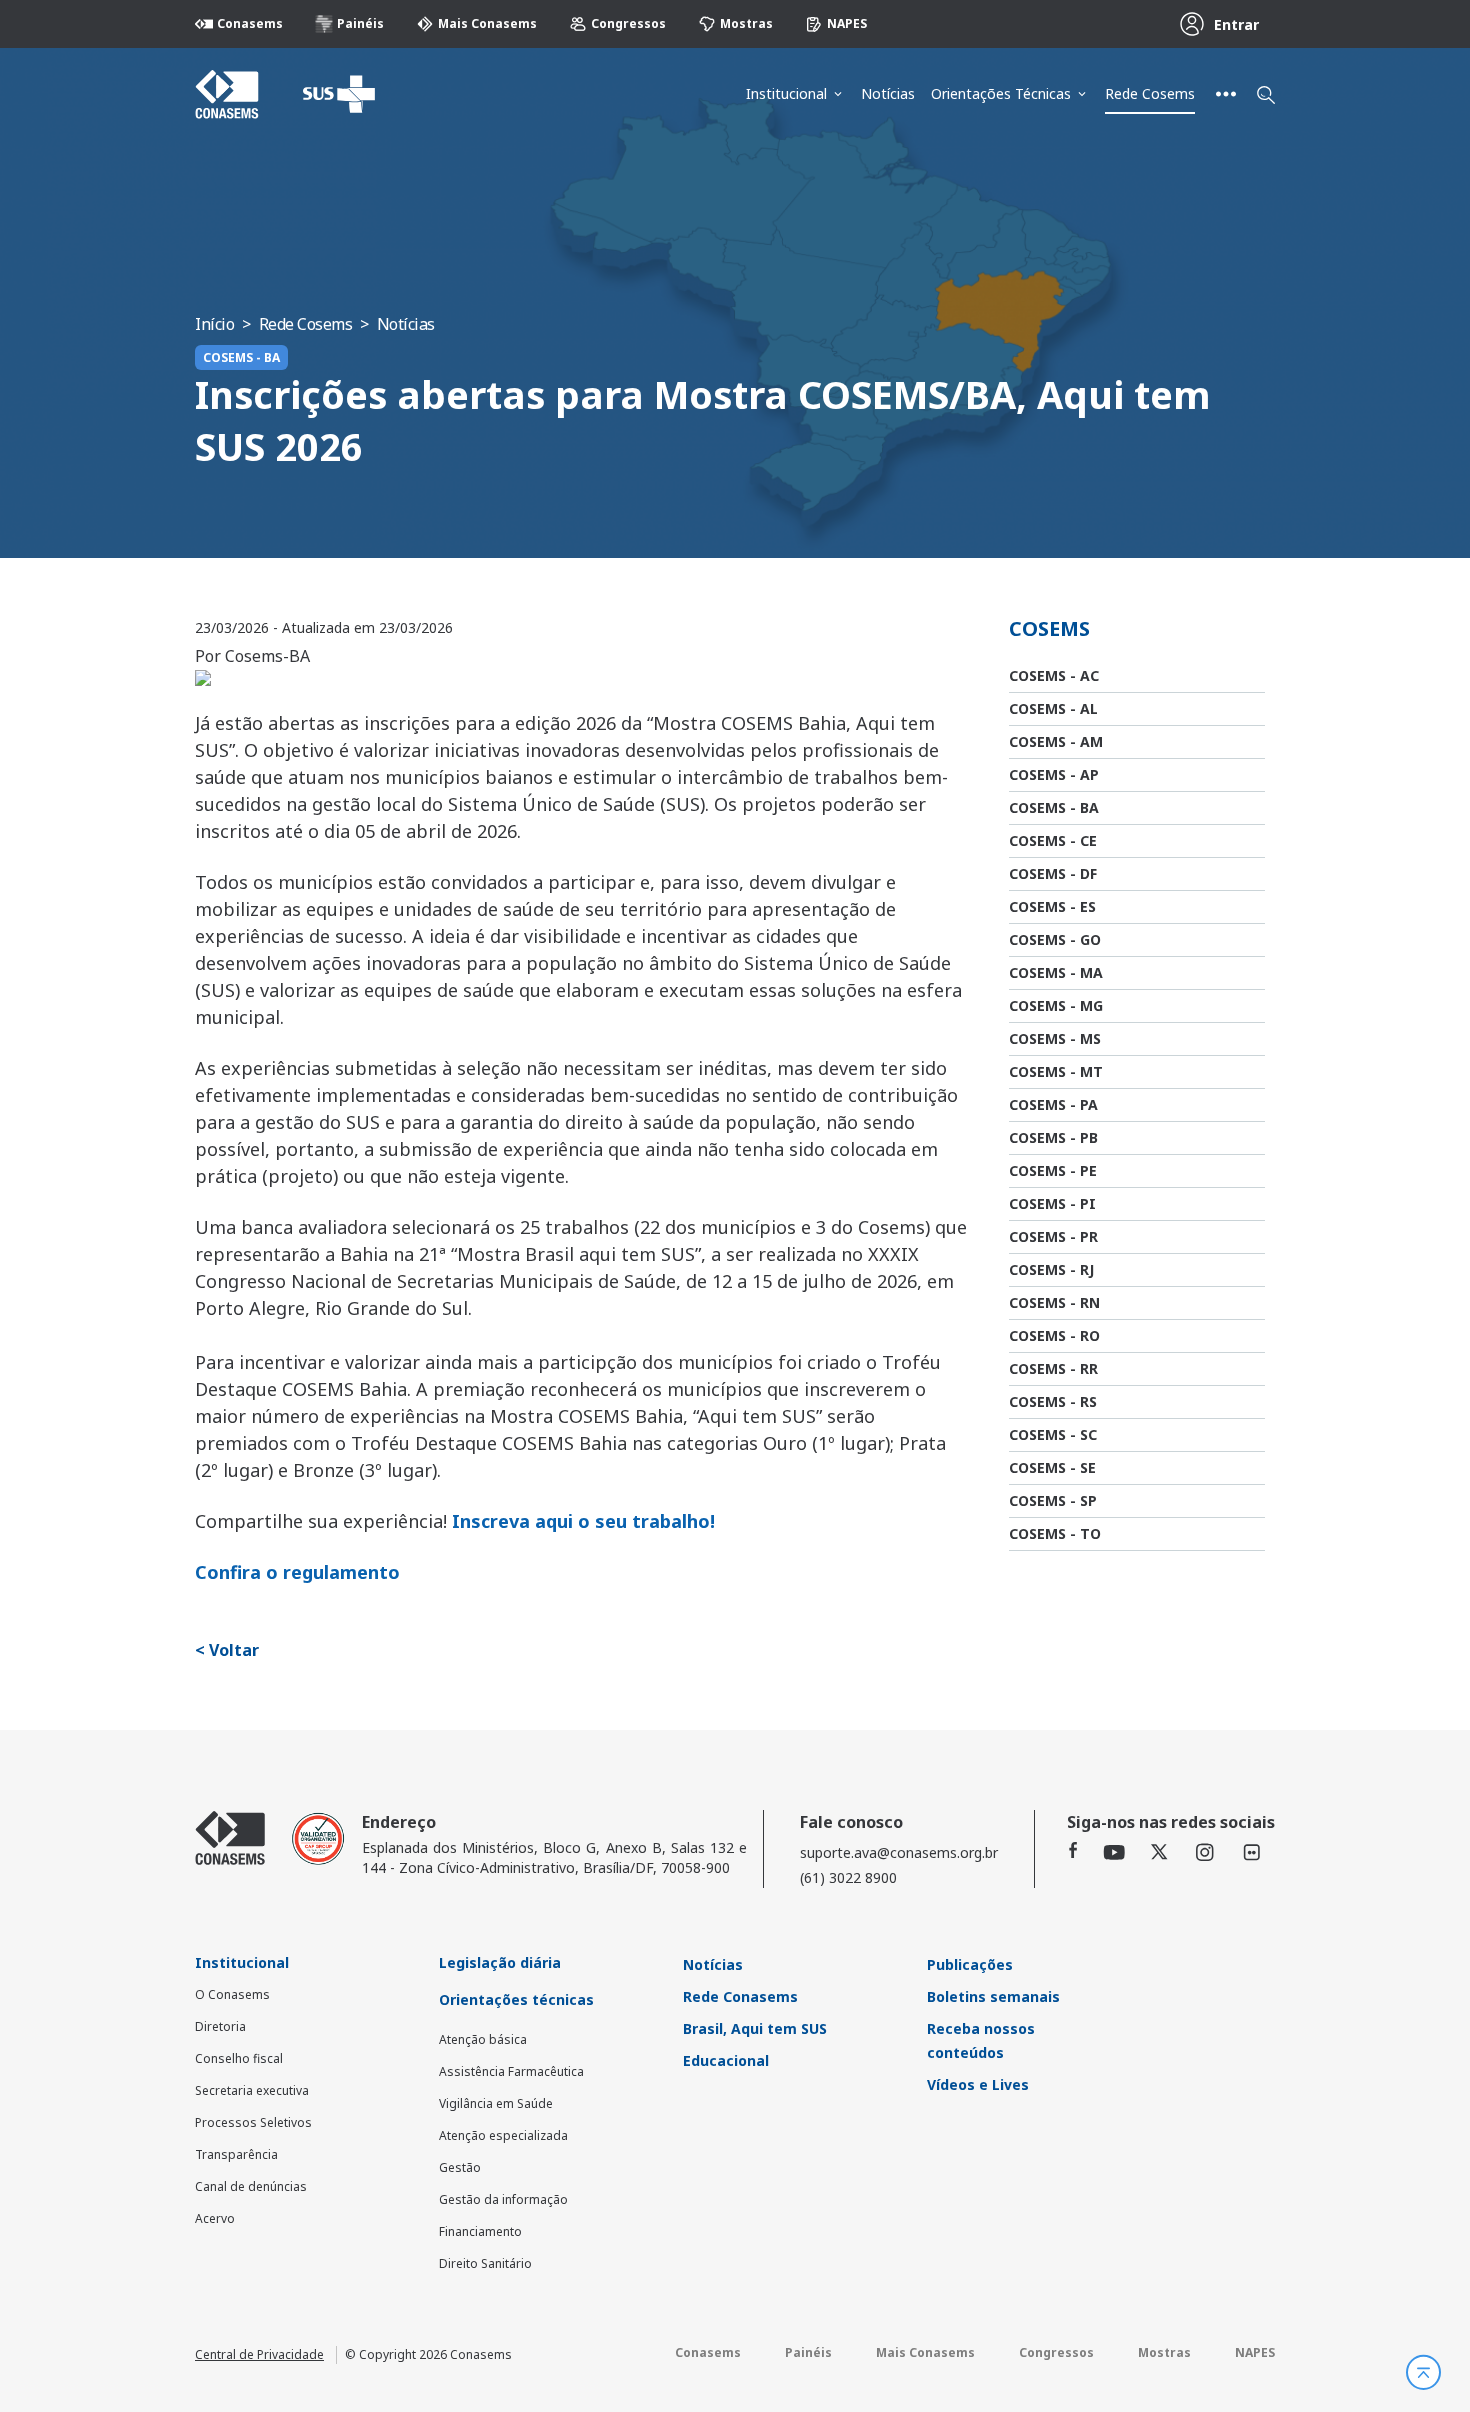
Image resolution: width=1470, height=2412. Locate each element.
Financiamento (480, 2231)
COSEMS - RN (1054, 1302)
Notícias (888, 93)
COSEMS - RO (1054, 1335)
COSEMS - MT (1056, 1071)
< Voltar (227, 1650)
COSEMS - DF (1053, 873)
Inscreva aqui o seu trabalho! (583, 1521)
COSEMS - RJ (1051, 1269)
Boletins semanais (993, 1996)
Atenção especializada (503, 2135)
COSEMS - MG (1056, 1005)
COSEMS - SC (1053, 1434)
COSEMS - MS (1055, 1038)
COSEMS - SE (1052, 1467)
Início (214, 324)
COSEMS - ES (1052, 906)
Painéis (360, 23)
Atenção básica (483, 2039)
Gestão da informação (503, 2199)
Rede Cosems (1150, 93)
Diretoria (220, 2026)
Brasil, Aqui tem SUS (755, 2028)
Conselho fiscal (239, 2058)
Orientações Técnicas (1001, 93)
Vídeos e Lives (978, 2084)
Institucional (786, 93)
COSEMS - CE (1053, 840)
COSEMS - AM (1056, 741)
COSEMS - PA (1053, 1104)
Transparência (236, 2154)
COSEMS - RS (1053, 1401)
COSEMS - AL (1053, 708)
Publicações (970, 1964)
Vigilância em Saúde (496, 2103)
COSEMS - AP (1054, 774)
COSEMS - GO (1055, 939)
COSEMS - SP (1053, 1500)
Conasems (250, 23)
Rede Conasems (740, 1996)
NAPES (847, 23)
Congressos (628, 23)
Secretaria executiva (252, 2090)
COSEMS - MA (1056, 972)
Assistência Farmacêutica (511, 2071)
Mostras (746, 23)
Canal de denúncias (251, 2186)
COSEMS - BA (1054, 807)
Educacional (726, 2060)
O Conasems (232, 1994)
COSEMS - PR (1053, 1236)
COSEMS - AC (1054, 675)
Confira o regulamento (297, 1572)
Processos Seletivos (253, 2122)
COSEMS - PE (1053, 1170)
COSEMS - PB (1053, 1137)
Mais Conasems (487, 23)
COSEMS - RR (1053, 1368)
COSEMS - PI (1052, 1203)
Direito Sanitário (485, 2263)
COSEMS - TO (1055, 1533)
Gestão (460, 2167)
